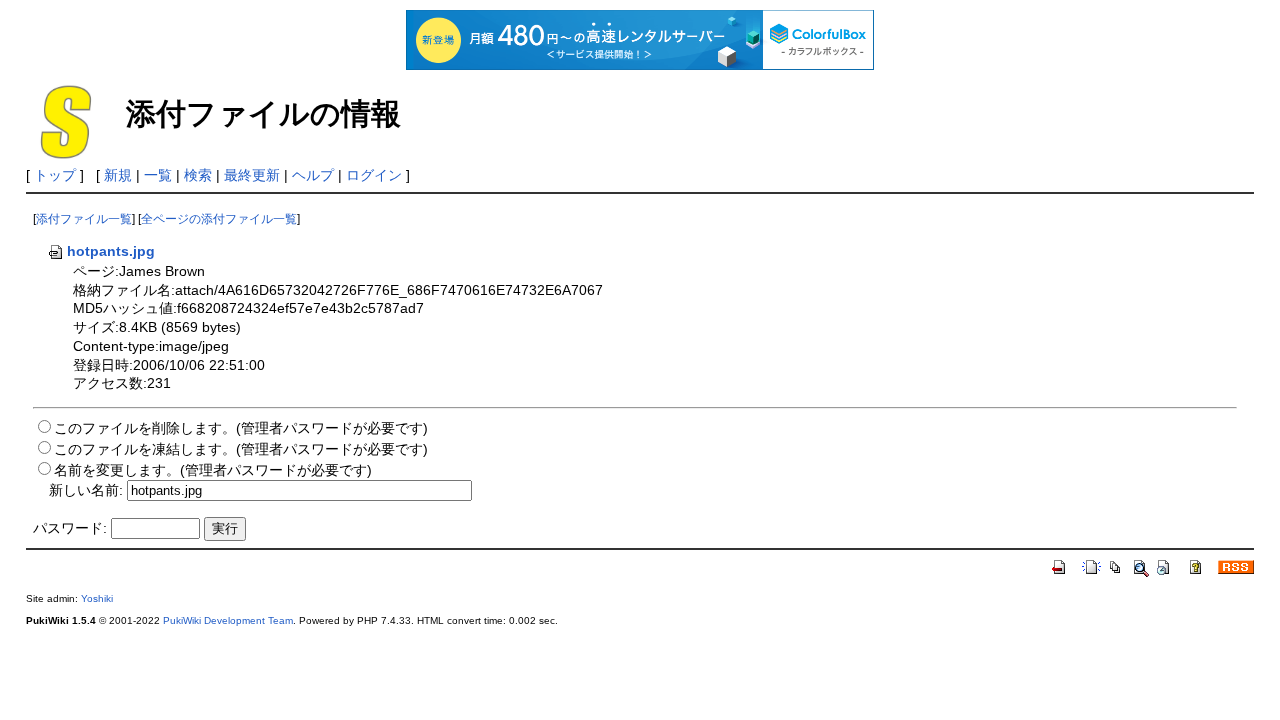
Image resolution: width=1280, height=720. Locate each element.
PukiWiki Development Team (228, 620)
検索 (198, 175)
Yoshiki (97, 598)
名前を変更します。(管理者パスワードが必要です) (213, 470)
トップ (55, 175)
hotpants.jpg (111, 251)
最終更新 (252, 175)
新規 (118, 175)
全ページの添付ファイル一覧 (219, 219)
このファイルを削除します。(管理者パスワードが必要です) (241, 428)
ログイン (374, 175)
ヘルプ (313, 175)
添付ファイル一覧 (84, 219)
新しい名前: (86, 490)
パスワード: (70, 528)
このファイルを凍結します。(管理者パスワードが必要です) (241, 449)
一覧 (158, 175)
